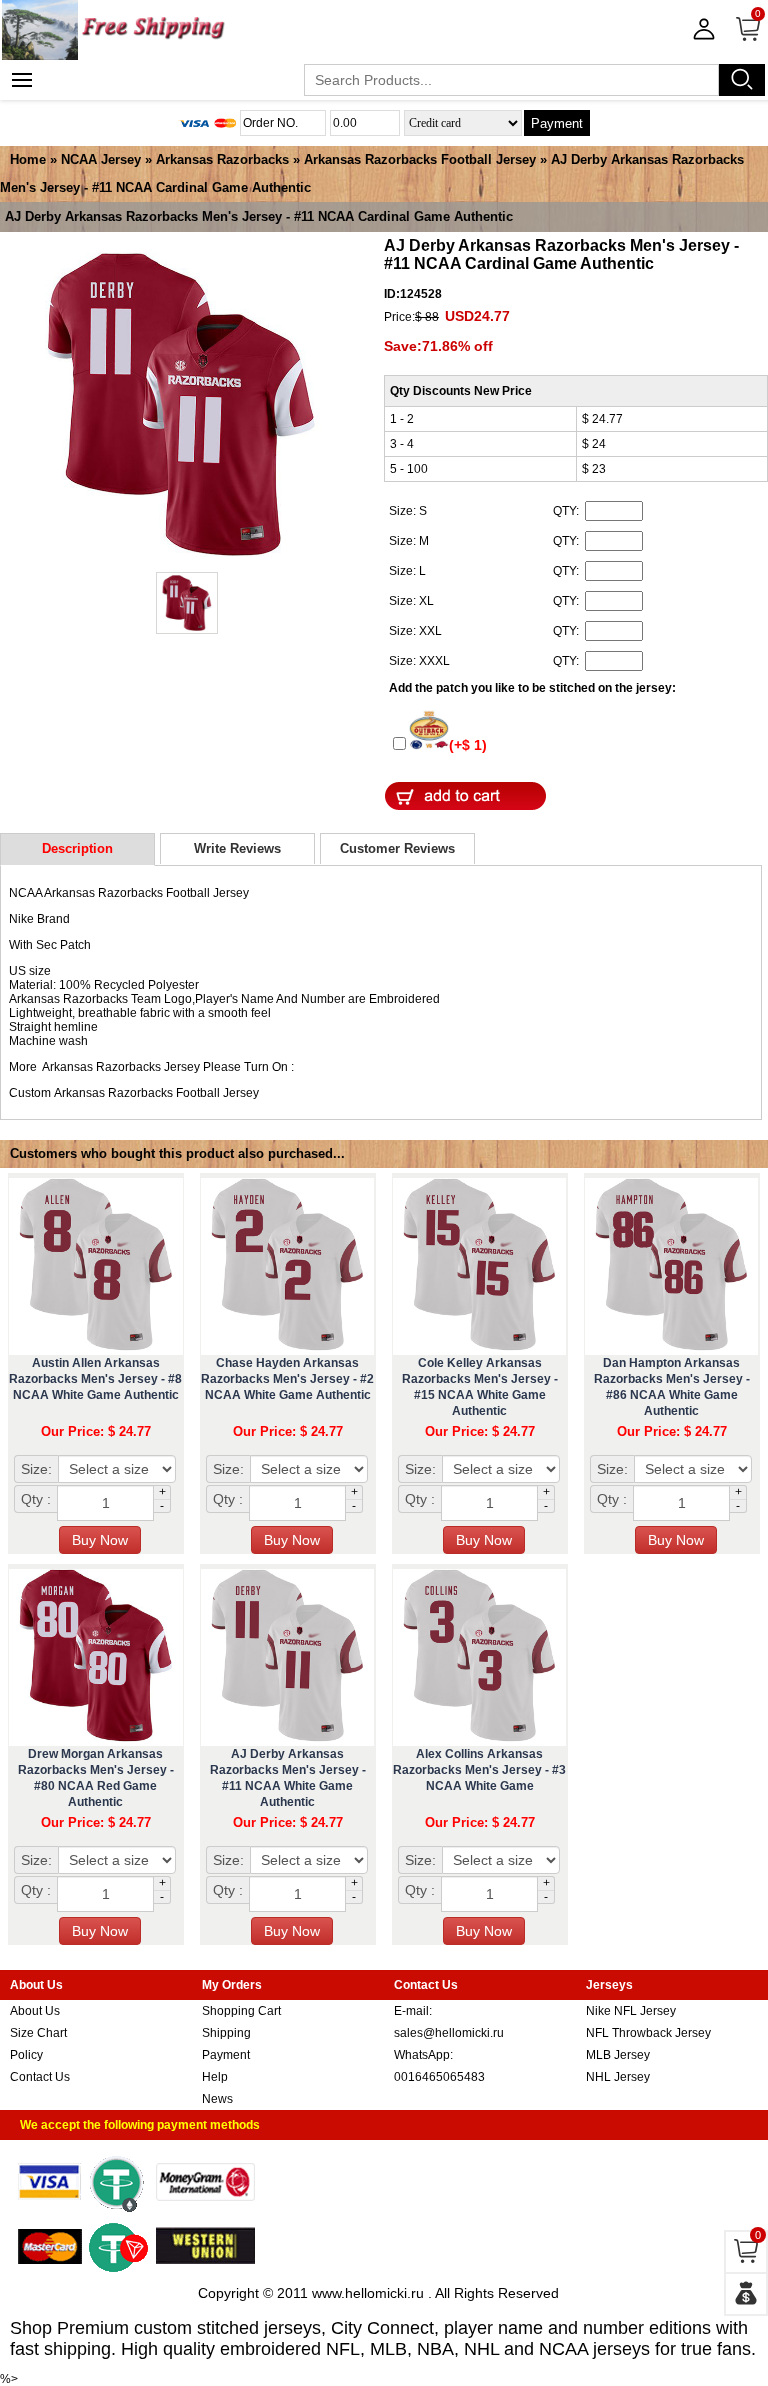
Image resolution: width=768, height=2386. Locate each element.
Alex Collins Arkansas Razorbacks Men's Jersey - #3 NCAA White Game (479, 1770)
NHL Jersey (618, 2077)
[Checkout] (746, 2294)
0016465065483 (439, 2077)
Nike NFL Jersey (631, 2011)
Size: (36, 1469)
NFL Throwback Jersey (648, 2033)
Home (28, 159)
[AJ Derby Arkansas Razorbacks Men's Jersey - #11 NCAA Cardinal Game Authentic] (181, 406)
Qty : (36, 1499)
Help (215, 2077)
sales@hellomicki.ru (449, 2033)
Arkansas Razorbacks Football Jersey (420, 159)
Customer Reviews (397, 848)
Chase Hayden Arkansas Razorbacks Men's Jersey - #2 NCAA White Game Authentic (287, 1379)
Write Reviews (237, 848)
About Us (35, 2011)
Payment (557, 123)
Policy (26, 2055)
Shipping (226, 2033)
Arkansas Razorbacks (222, 159)
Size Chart (38, 2033)
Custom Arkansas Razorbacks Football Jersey (134, 1093)
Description (77, 848)
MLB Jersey (618, 2055)
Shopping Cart (241, 2011)
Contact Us (40, 2077)
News (217, 2099)
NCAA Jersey (101, 159)
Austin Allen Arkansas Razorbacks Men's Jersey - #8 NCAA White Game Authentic (95, 1379)
